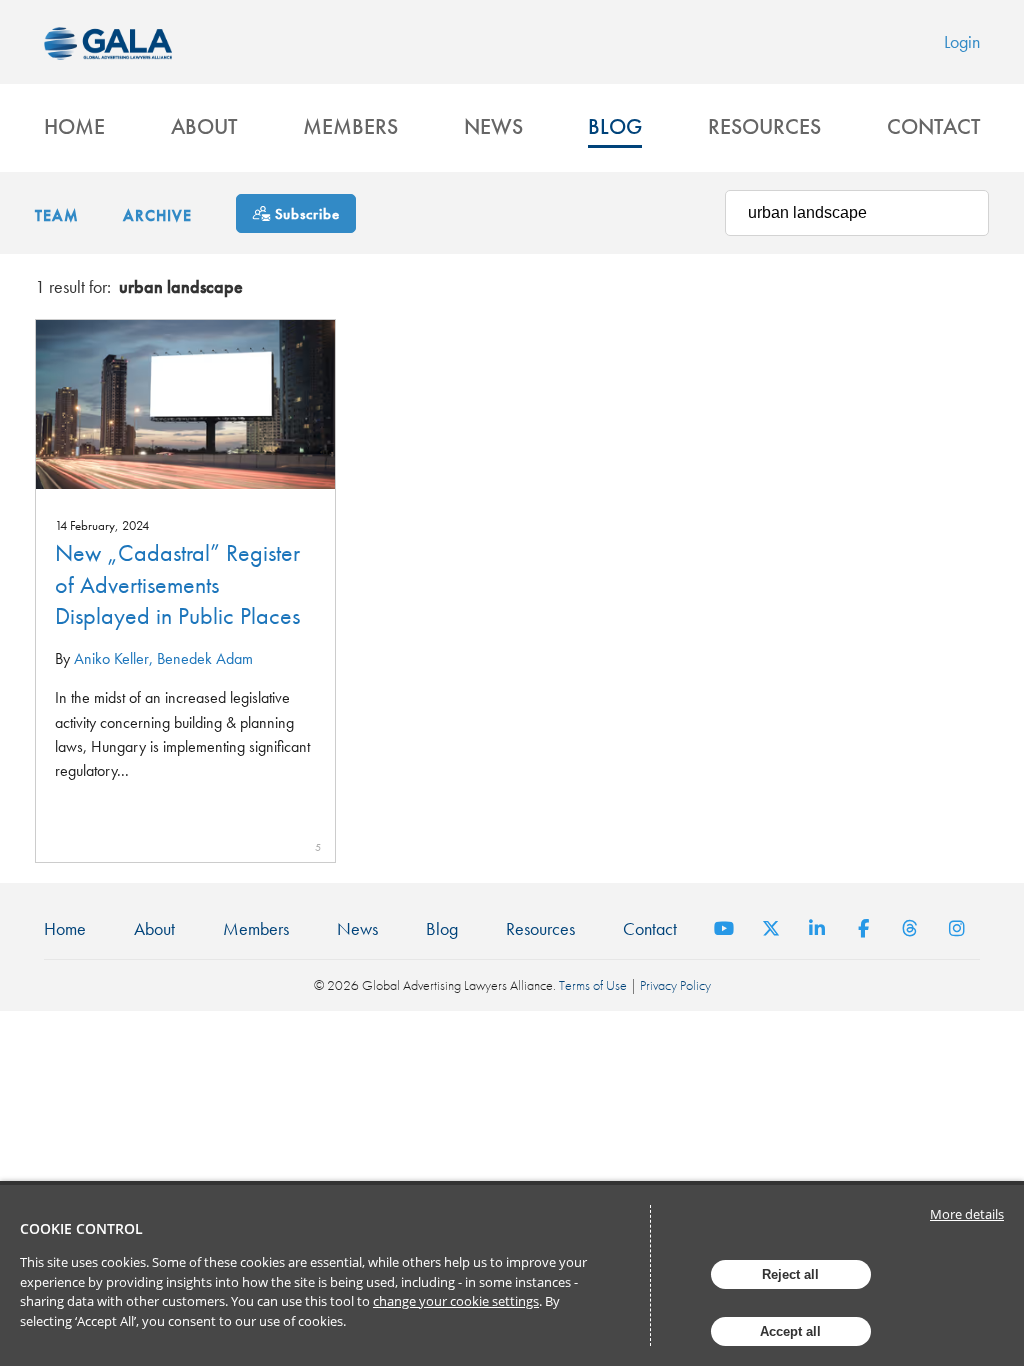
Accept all (790, 1331)
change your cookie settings (456, 1301)
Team (57, 215)
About (204, 126)
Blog (615, 126)
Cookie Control (81, 1228)
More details (967, 1214)
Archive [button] (157, 215)
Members (350, 126)
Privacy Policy (675, 985)
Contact (933, 126)
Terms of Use (593, 985)
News (493, 126)
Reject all (790, 1274)
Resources (764, 126)
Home (74, 126)
